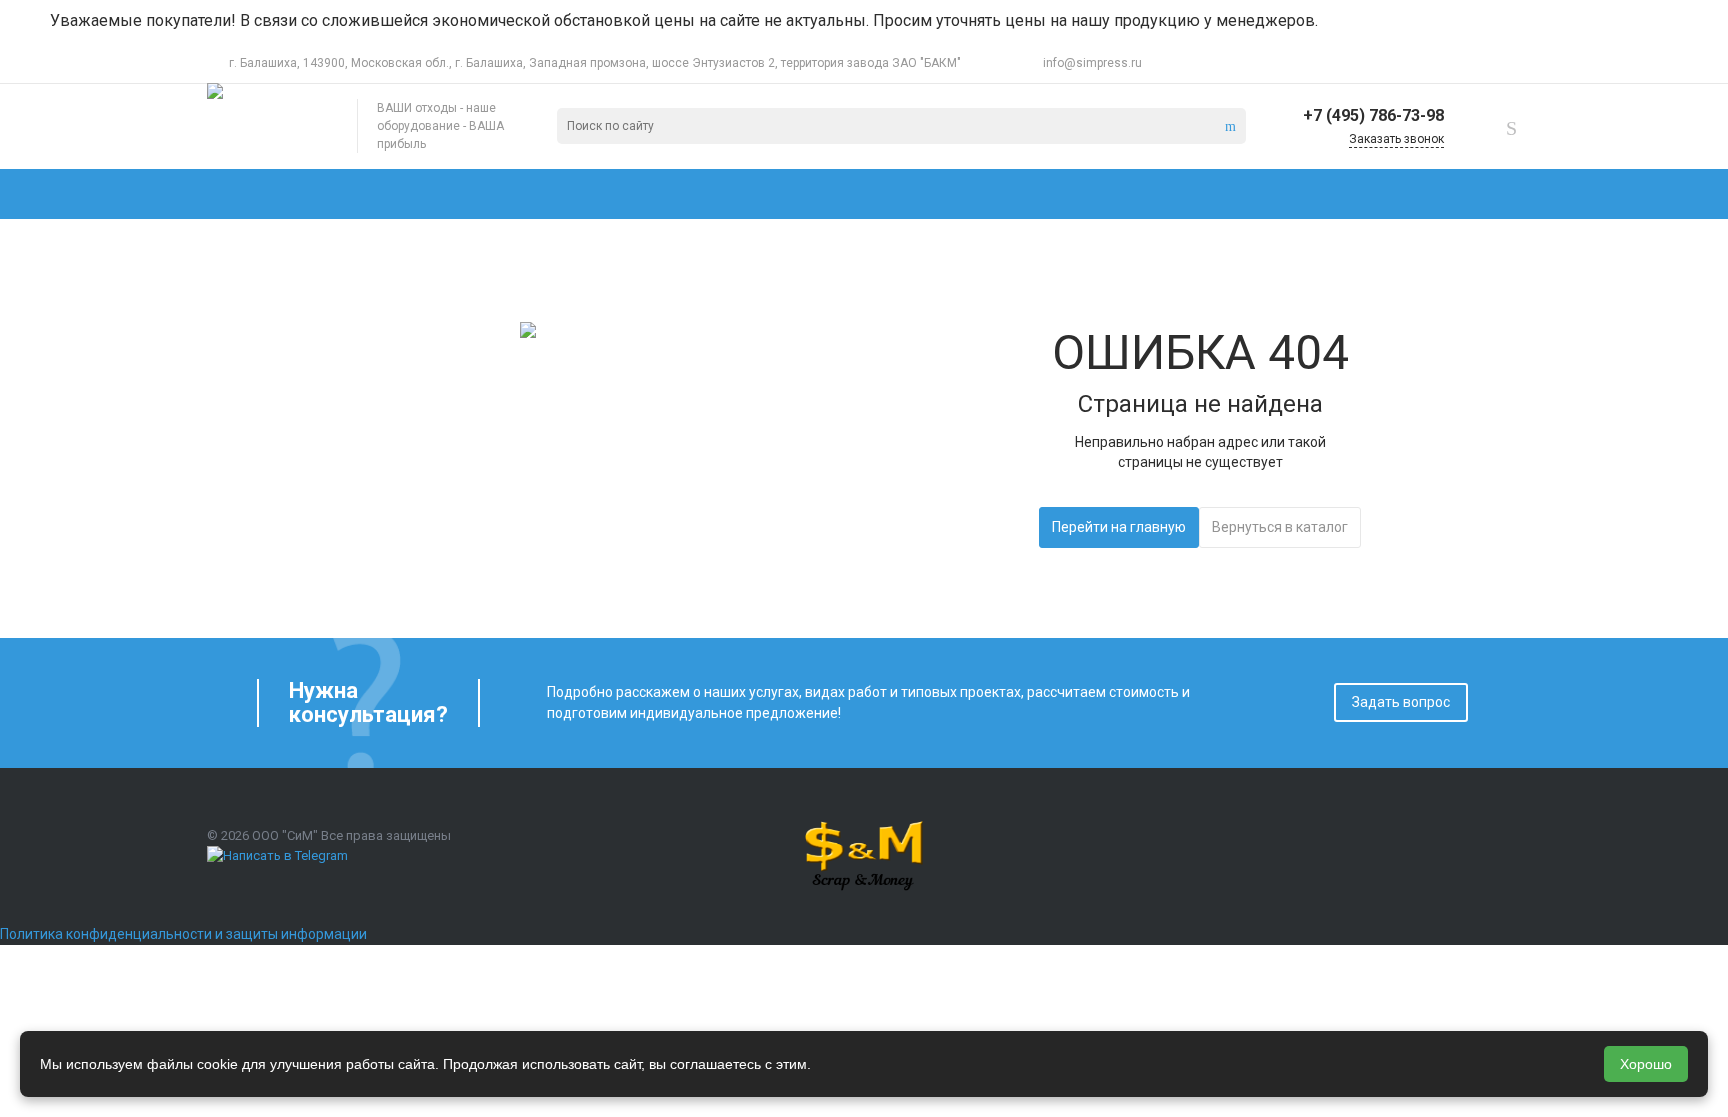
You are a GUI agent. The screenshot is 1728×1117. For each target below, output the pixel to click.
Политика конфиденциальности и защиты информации (183, 934)
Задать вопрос (1401, 702)
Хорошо (1646, 1064)
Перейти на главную (1119, 527)
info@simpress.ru (1092, 63)
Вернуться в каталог (1280, 527)
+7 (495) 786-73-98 (1373, 115)
